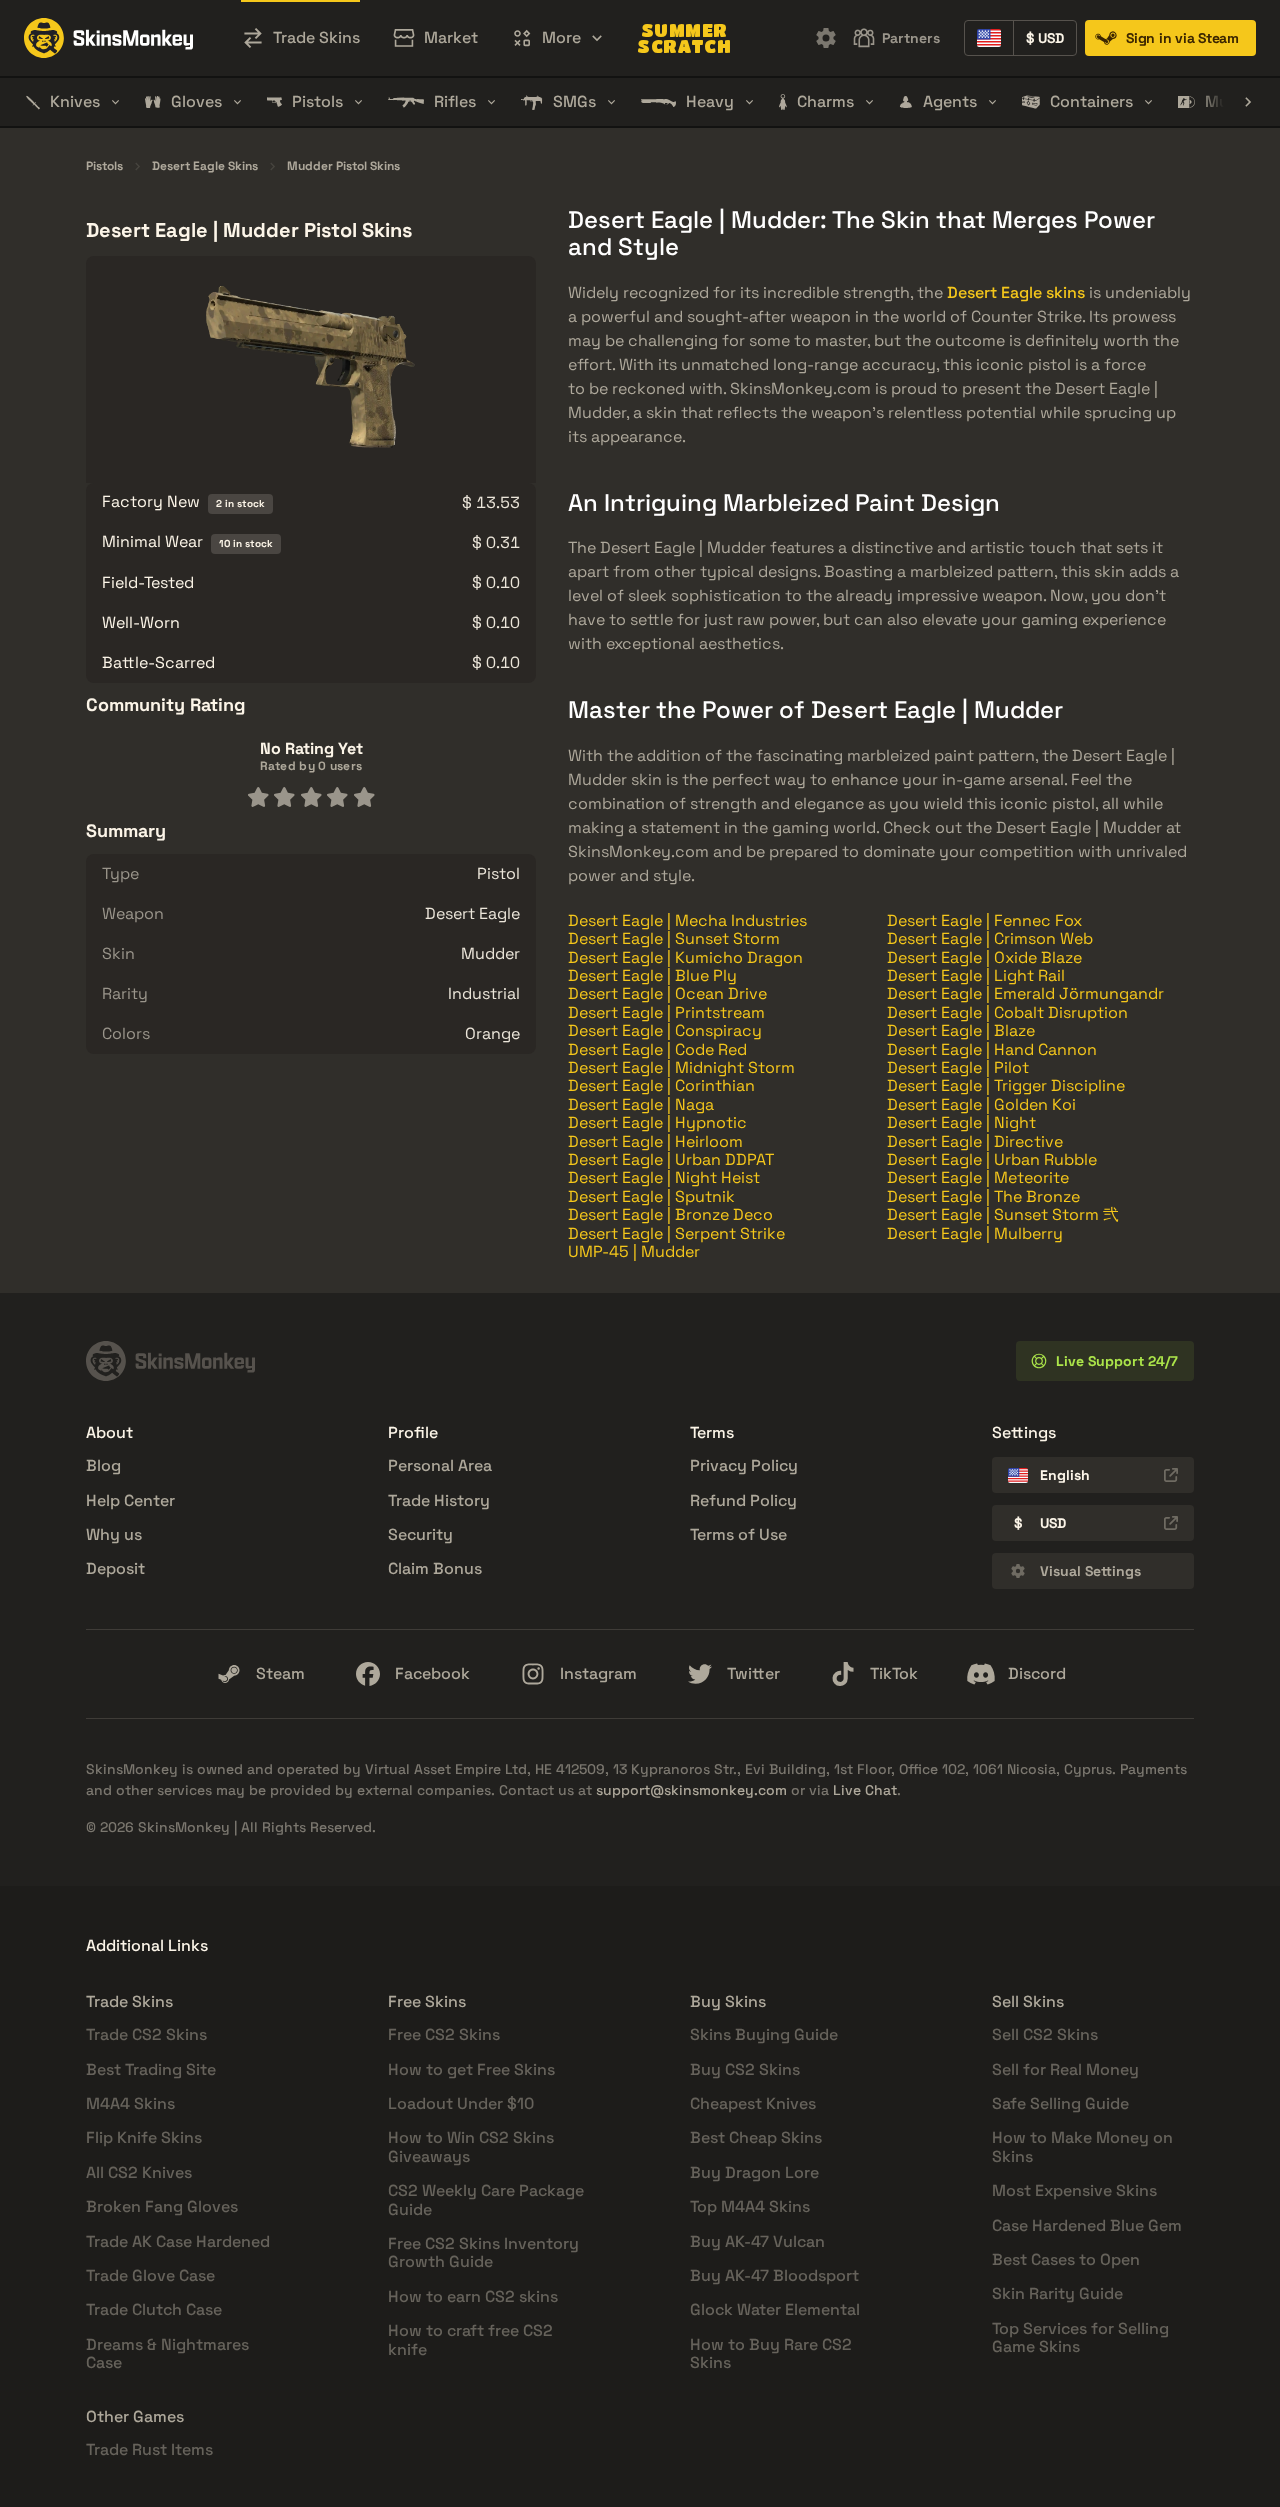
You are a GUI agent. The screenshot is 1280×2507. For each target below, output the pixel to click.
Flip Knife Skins (144, 2137)
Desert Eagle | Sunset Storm (674, 938)
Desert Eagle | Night (961, 1122)
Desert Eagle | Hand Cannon (992, 1049)
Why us (114, 1534)
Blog (103, 1465)
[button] (557, 38)
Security (420, 1534)
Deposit (115, 1568)
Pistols (104, 167)
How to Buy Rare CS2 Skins (771, 2353)
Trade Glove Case (150, 2275)
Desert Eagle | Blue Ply (652, 975)
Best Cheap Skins (756, 2137)
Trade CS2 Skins (146, 2034)
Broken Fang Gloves (162, 2206)
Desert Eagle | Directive (975, 1141)
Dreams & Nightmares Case (167, 2353)
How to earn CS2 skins (473, 2296)
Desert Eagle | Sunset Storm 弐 (1003, 1214)
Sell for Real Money (1065, 2069)
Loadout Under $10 (461, 2103)
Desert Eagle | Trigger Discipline (1006, 1085)
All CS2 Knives (139, 2172)
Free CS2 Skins (444, 2034)
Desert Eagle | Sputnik (651, 1196)
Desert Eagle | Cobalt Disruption (1007, 1012)
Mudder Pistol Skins (343, 167)
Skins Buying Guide (764, 2034)
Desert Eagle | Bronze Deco (670, 1214)
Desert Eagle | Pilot (958, 1067)
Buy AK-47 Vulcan (757, 2241)
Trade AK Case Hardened (178, 2241)
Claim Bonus (435, 1568)
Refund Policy (743, 1500)
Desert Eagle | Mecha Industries (687, 920)
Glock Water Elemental (775, 2309)
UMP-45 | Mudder (634, 1251)
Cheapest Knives (753, 2103)
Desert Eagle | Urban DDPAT (671, 1159)
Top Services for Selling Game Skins (1080, 2337)
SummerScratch (684, 38)
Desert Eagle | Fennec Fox (984, 920)
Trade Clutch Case (154, 2309)
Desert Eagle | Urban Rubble (992, 1159)
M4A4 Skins (130, 2103)
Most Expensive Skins (1074, 2190)
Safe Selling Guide (1060, 2103)
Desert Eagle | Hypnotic (657, 1122)
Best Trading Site (151, 2069)
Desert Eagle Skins (205, 167)
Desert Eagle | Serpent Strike (676, 1233)
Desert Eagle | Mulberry (975, 1233)
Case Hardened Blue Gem (1087, 2225)
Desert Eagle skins (1016, 292)
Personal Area (440, 1465)
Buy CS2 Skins (745, 2069)
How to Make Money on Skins (1082, 2146)
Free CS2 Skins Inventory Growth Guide (483, 2252)
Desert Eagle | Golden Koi (981, 1104)
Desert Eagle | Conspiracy (665, 1030)
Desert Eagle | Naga (641, 1104)
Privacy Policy (744, 1465)
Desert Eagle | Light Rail (976, 975)
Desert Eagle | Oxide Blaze (984, 957)
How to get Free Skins (471, 2069)
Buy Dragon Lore (754, 2172)
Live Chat (865, 1790)
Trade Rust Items (149, 2449)
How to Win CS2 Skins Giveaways (471, 2146)
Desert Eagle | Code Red (657, 1049)
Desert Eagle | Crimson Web (990, 938)
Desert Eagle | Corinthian (661, 1085)
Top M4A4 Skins (750, 2206)
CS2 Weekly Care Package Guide (486, 2199)
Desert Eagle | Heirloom (655, 1141)
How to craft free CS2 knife (470, 2339)
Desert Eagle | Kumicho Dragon (685, 957)
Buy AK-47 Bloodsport (774, 2275)
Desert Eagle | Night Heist (664, 1177)
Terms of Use (738, 1534)
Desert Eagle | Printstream (666, 1012)
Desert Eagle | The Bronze (983, 1196)
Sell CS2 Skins (1045, 2034)
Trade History (439, 1500)
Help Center (130, 1500)
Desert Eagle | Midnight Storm (681, 1067)
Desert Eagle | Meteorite (978, 1177)
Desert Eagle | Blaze (961, 1030)
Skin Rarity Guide (1057, 2293)
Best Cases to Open (1066, 2259)
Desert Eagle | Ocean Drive (667, 993)
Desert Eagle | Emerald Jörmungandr (1025, 993)
